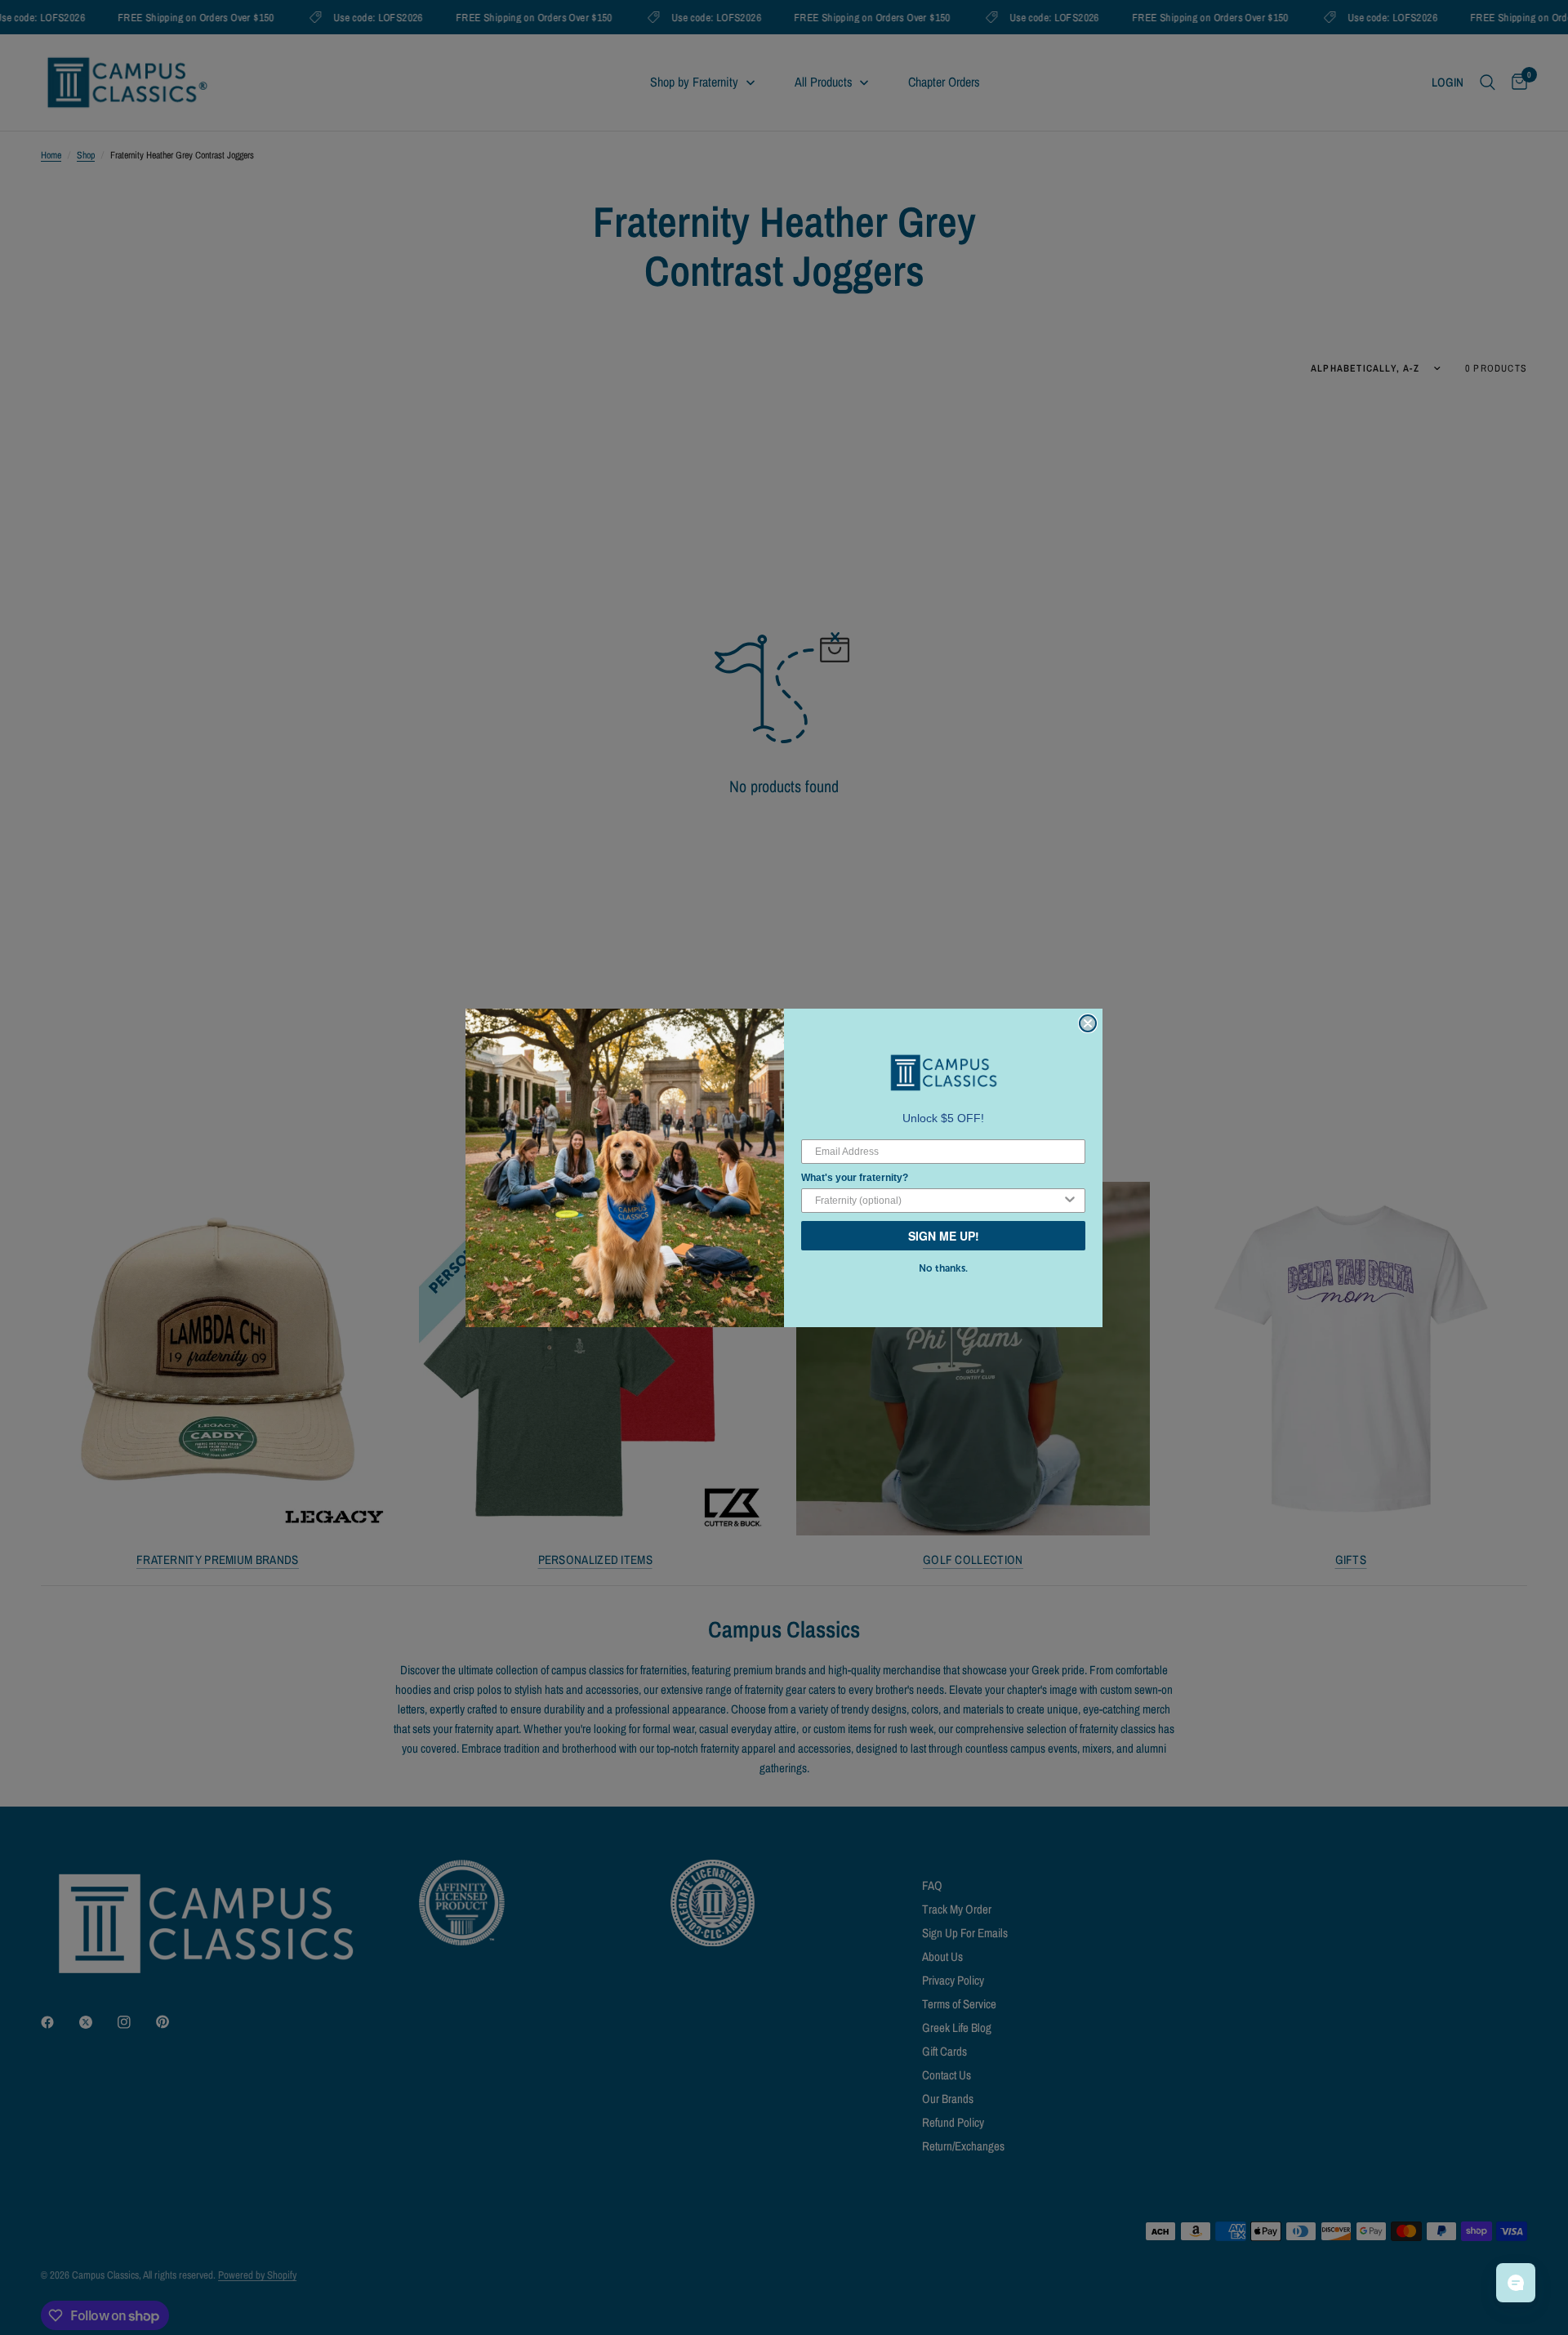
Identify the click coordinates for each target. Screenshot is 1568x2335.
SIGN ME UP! (944, 1236)
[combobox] (938, 1201)
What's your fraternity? (855, 1178)
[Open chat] (1516, 2283)
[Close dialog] (1088, 1023)
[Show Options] (1070, 1201)
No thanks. (943, 1268)
